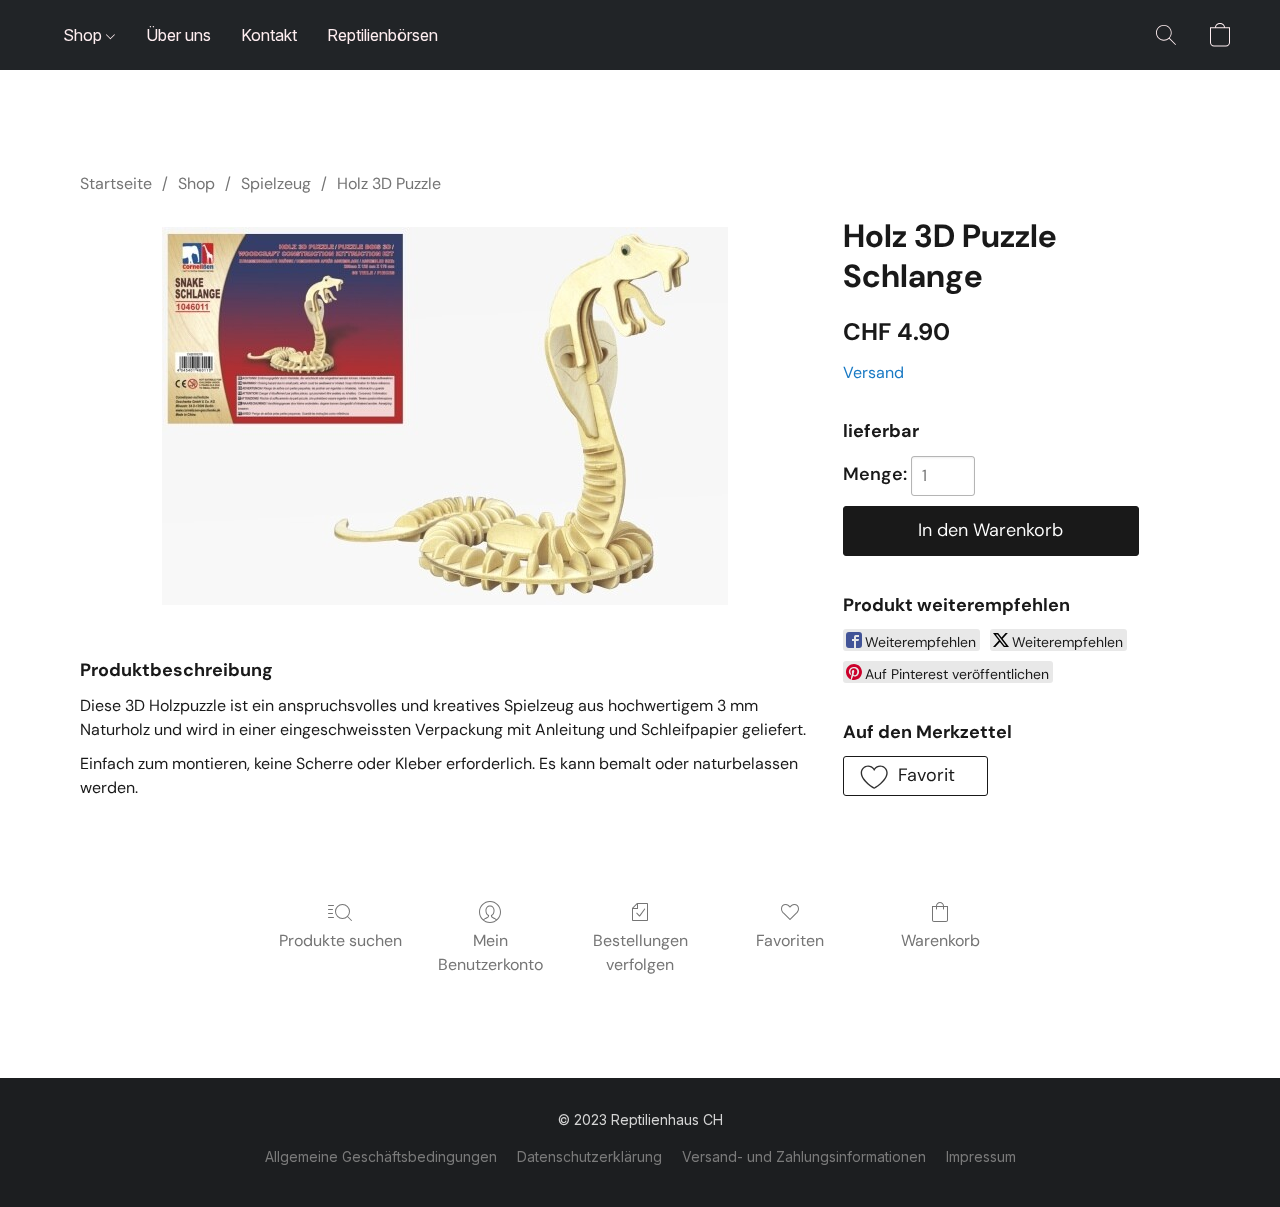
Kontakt (269, 35)
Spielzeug (276, 183)
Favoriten (790, 940)
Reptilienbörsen (382, 35)
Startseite (116, 183)
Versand (873, 372)
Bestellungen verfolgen (640, 952)
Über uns (178, 35)
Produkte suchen (340, 940)
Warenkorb (940, 940)
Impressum (981, 1156)
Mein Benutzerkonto (490, 952)
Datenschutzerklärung (589, 1156)
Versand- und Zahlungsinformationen (804, 1156)
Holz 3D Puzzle (389, 183)
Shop (84, 35)
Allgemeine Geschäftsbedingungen (381, 1156)
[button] (1166, 35)
